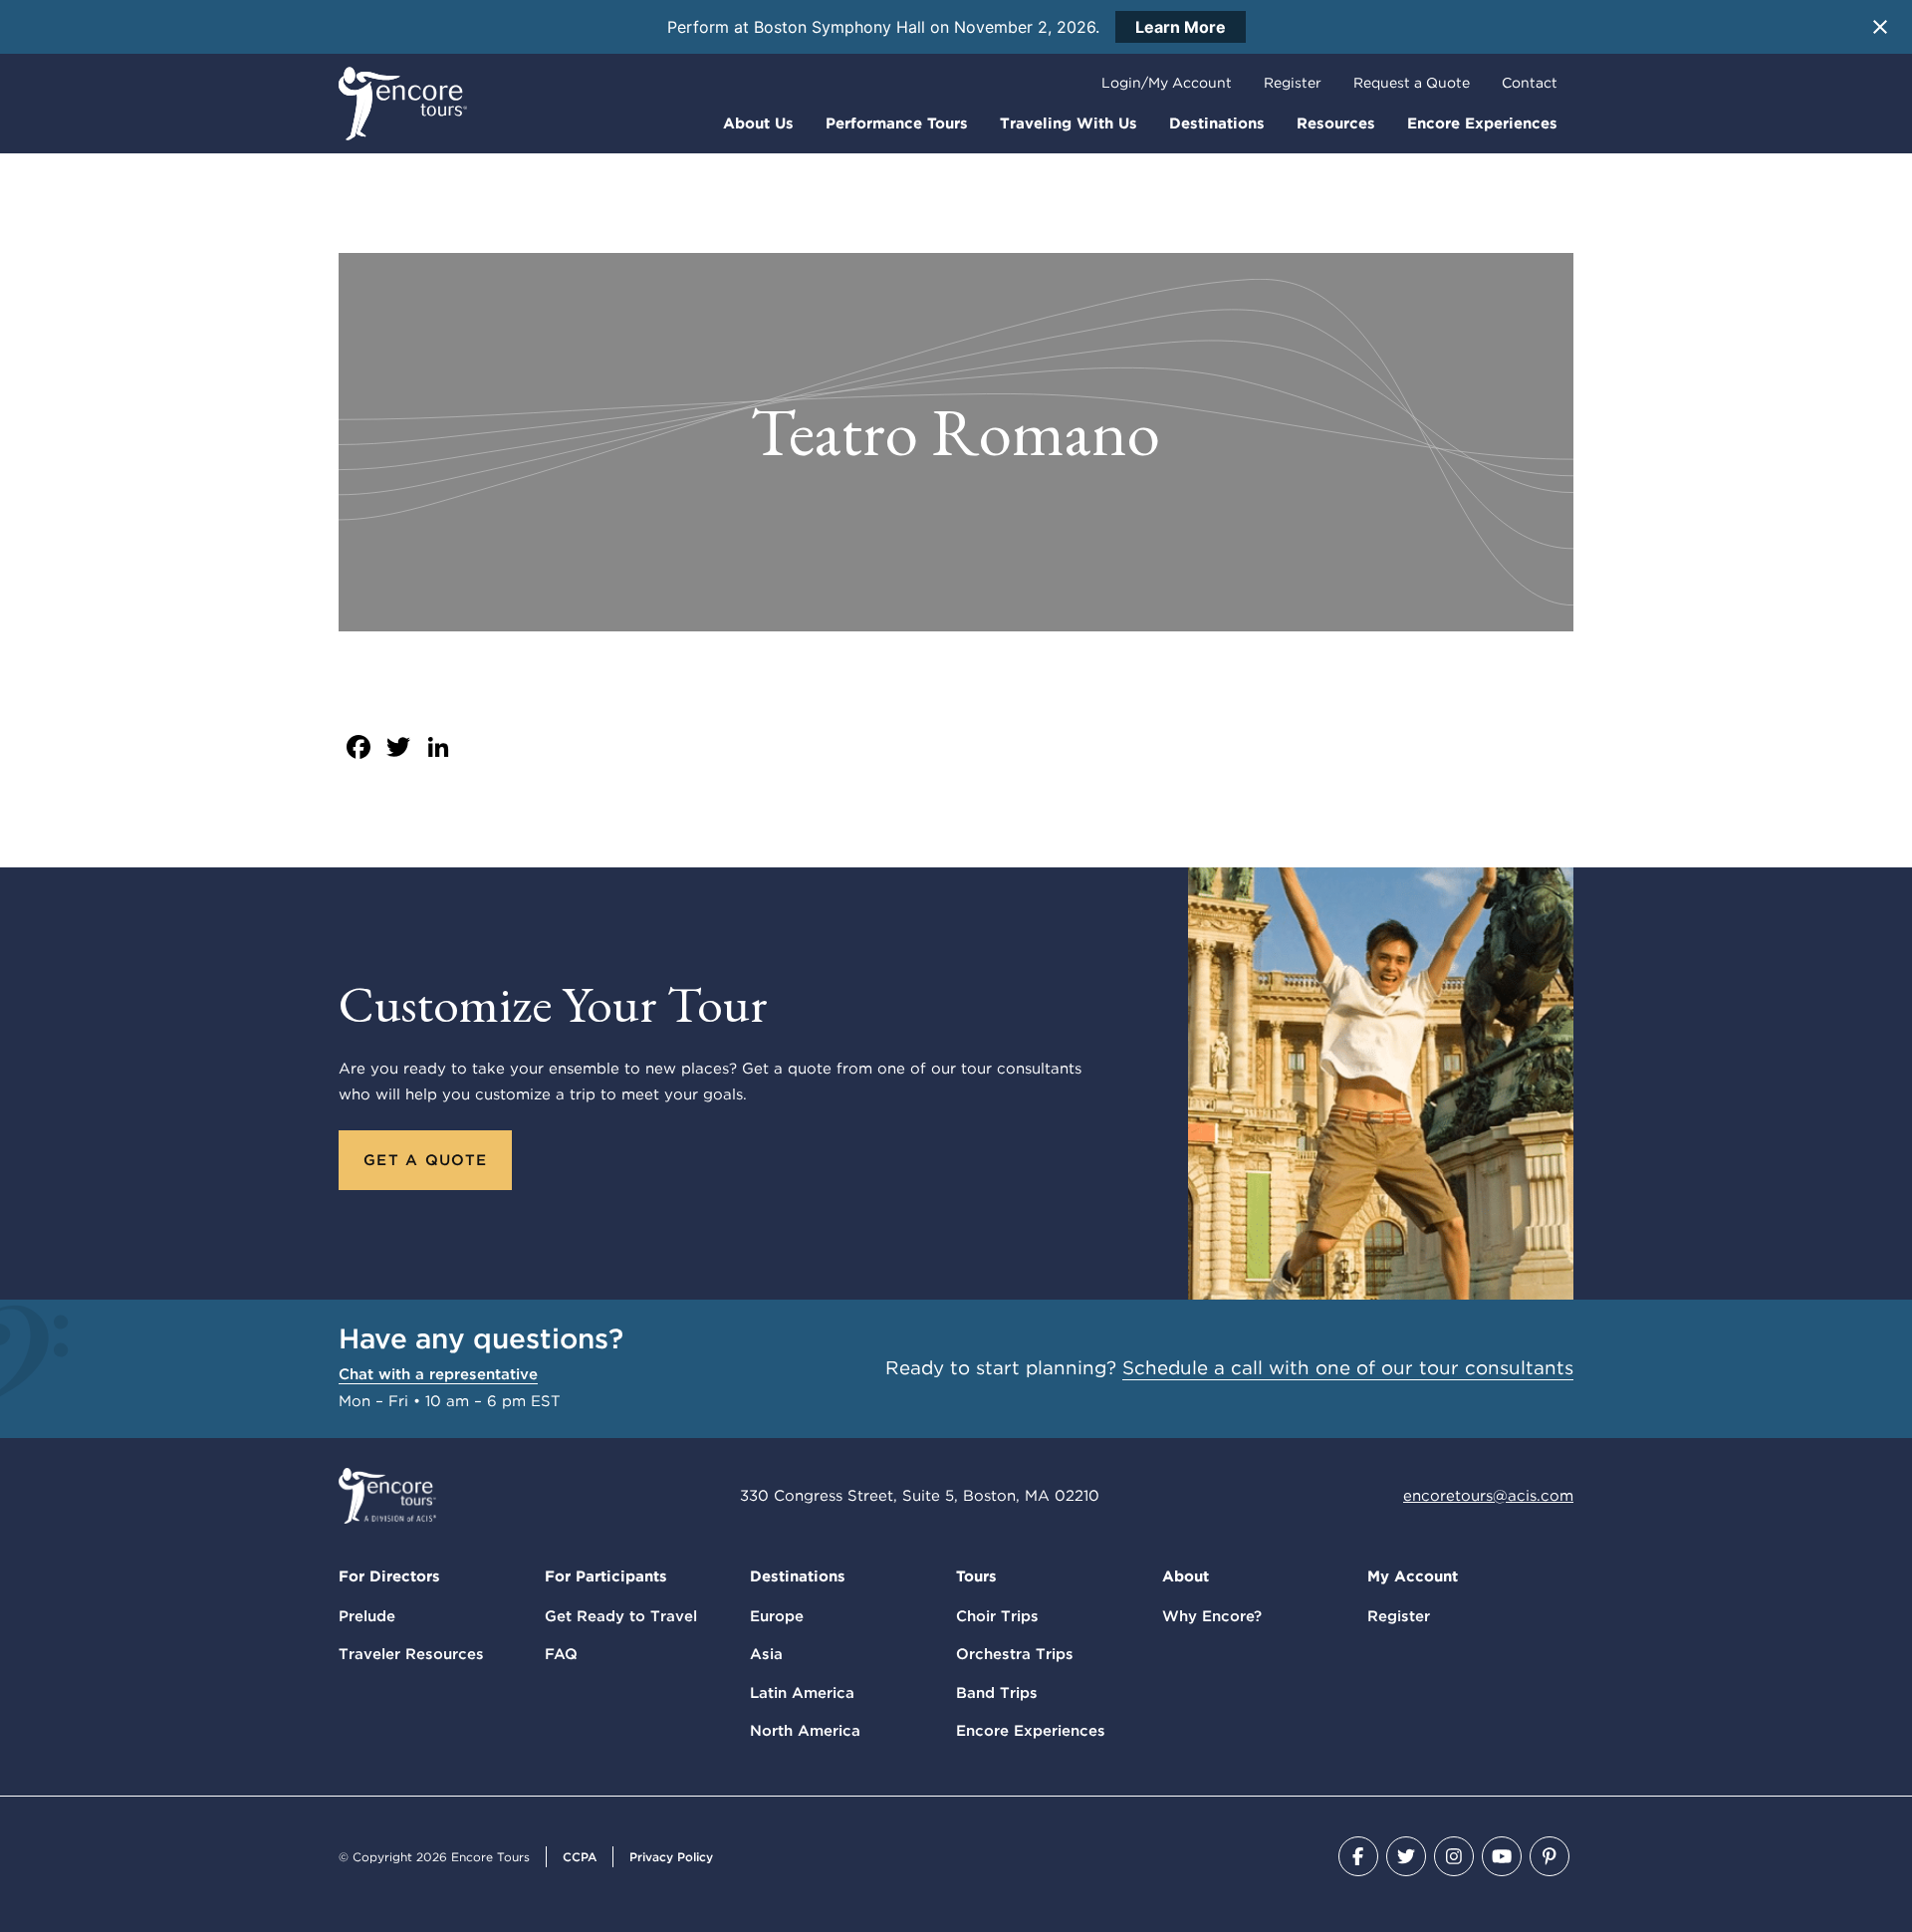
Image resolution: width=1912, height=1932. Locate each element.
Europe (777, 1616)
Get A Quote (425, 1160)
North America (805, 1731)
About (1186, 1576)
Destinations (1217, 123)
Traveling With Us (1069, 123)
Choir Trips (997, 1616)
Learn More (1181, 27)
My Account (1413, 1576)
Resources (1336, 123)
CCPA (580, 1857)
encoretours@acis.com (1488, 1496)
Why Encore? (1212, 1616)
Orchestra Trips (1015, 1654)
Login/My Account (1167, 83)
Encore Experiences (1482, 123)
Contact (1530, 83)
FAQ (561, 1654)
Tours (976, 1576)
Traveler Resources (411, 1654)
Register (1293, 83)
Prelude (367, 1616)
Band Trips (997, 1693)
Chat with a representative (438, 1374)
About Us (758, 123)
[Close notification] (1880, 27)
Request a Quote (1412, 83)
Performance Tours (897, 123)
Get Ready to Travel (621, 1616)
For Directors (389, 1576)
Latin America (802, 1693)
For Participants (606, 1576)
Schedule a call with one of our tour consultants (1348, 1368)
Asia (766, 1654)
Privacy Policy (671, 1857)
